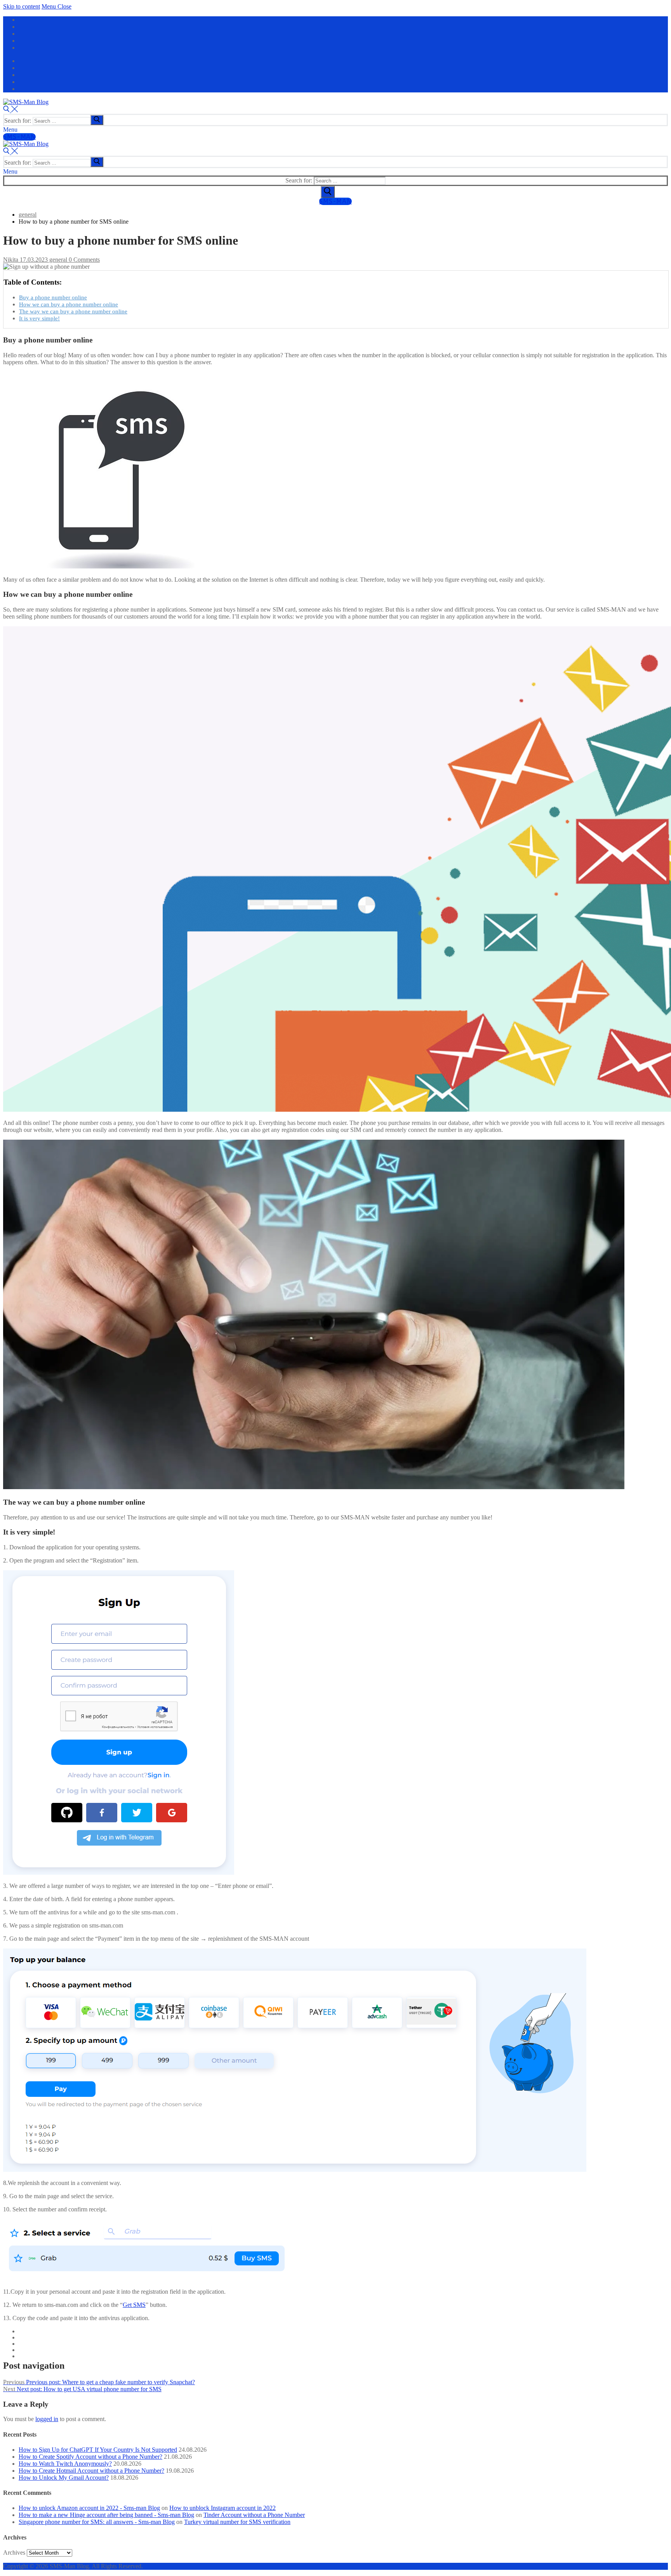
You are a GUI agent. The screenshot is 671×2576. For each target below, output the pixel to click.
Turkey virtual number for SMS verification (237, 2522)
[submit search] (97, 120)
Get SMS (134, 2305)
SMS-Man (19, 137)
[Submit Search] (328, 192)
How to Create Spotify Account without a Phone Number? (90, 2457)
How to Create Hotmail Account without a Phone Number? (91, 2471)
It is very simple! (39, 318)
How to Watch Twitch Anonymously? (65, 2464)
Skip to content (22, 6)
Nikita (11, 260)
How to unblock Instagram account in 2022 (223, 2508)
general (57, 260)
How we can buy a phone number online (69, 304)
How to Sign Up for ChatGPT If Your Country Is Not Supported (98, 2450)
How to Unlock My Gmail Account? (64, 2478)
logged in (47, 2419)
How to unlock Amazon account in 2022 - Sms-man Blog (89, 2508)
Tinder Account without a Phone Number (254, 2515)
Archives (14, 2553)
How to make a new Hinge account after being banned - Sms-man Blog (106, 2515)
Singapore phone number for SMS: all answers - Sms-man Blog (97, 2522)
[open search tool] (10, 110)
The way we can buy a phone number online (73, 311)
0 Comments (83, 260)
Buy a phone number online (53, 297)
